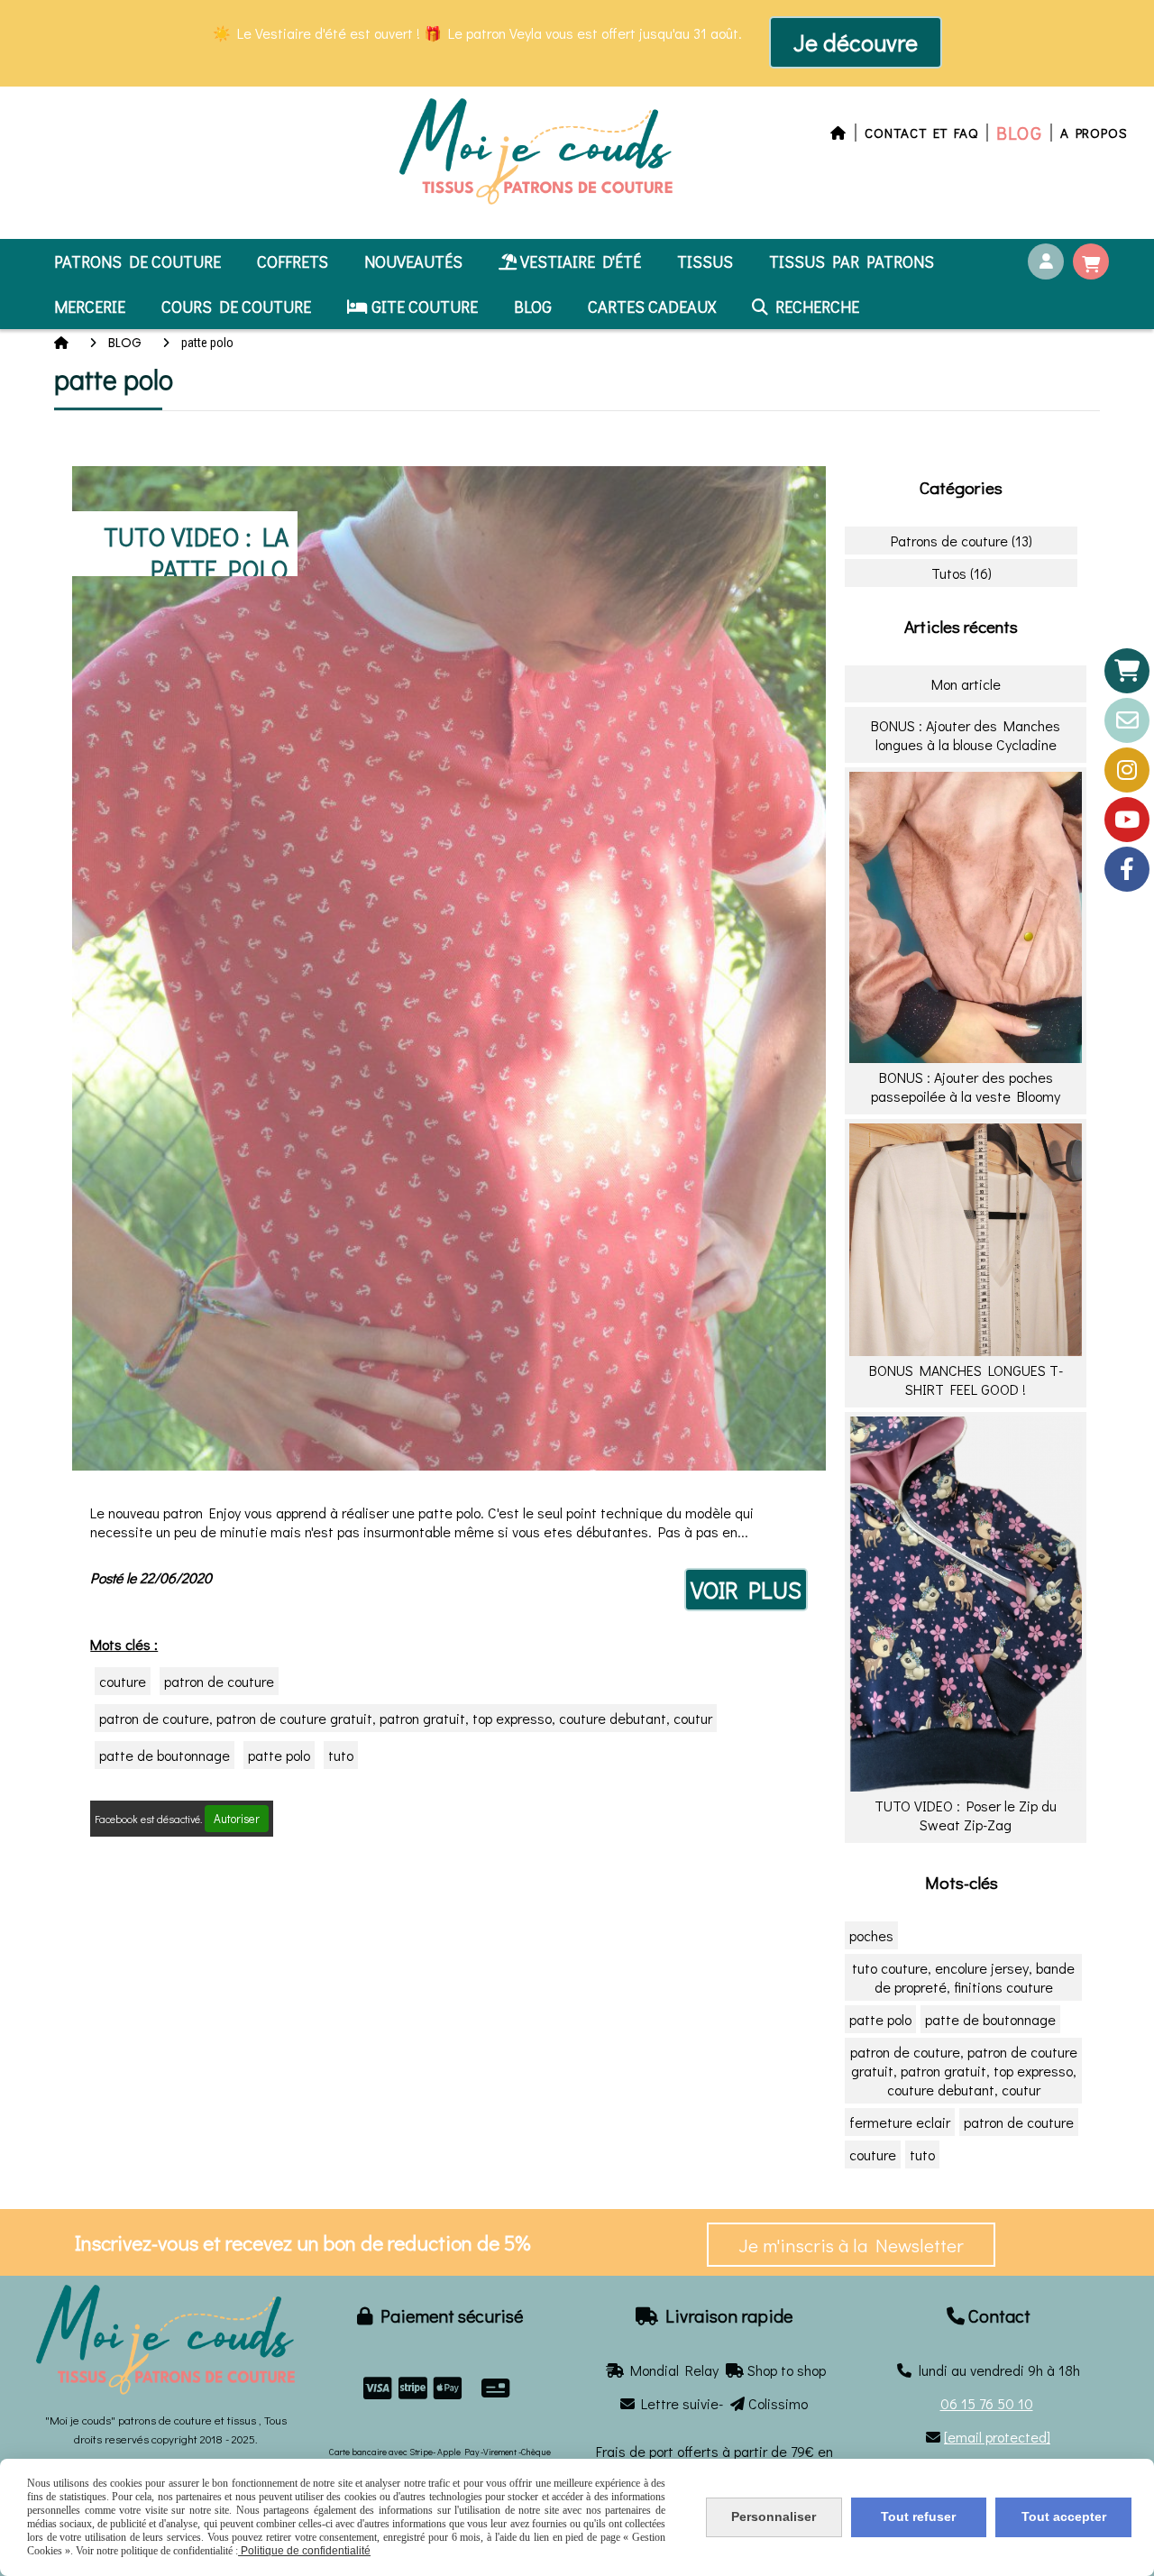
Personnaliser (774, 2516)
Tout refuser (918, 2516)
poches (871, 1935)
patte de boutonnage (165, 1755)
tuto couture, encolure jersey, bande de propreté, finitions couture (963, 1977)
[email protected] (997, 2437)
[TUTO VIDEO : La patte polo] (449, 966)
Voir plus (746, 1590)
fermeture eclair (900, 2122)
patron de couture (219, 1681)
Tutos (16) (962, 573)
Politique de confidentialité (304, 2551)
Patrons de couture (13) (962, 541)
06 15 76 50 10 (987, 2403)
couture (123, 1681)
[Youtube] (1127, 820)
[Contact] (1127, 720)
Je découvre (856, 42)
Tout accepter (1064, 2516)
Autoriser (237, 1819)
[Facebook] (1127, 869)
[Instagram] (1127, 770)
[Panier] (1127, 671)
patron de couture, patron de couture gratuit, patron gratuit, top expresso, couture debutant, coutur (406, 1718)
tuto (341, 1755)
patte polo (279, 1755)
